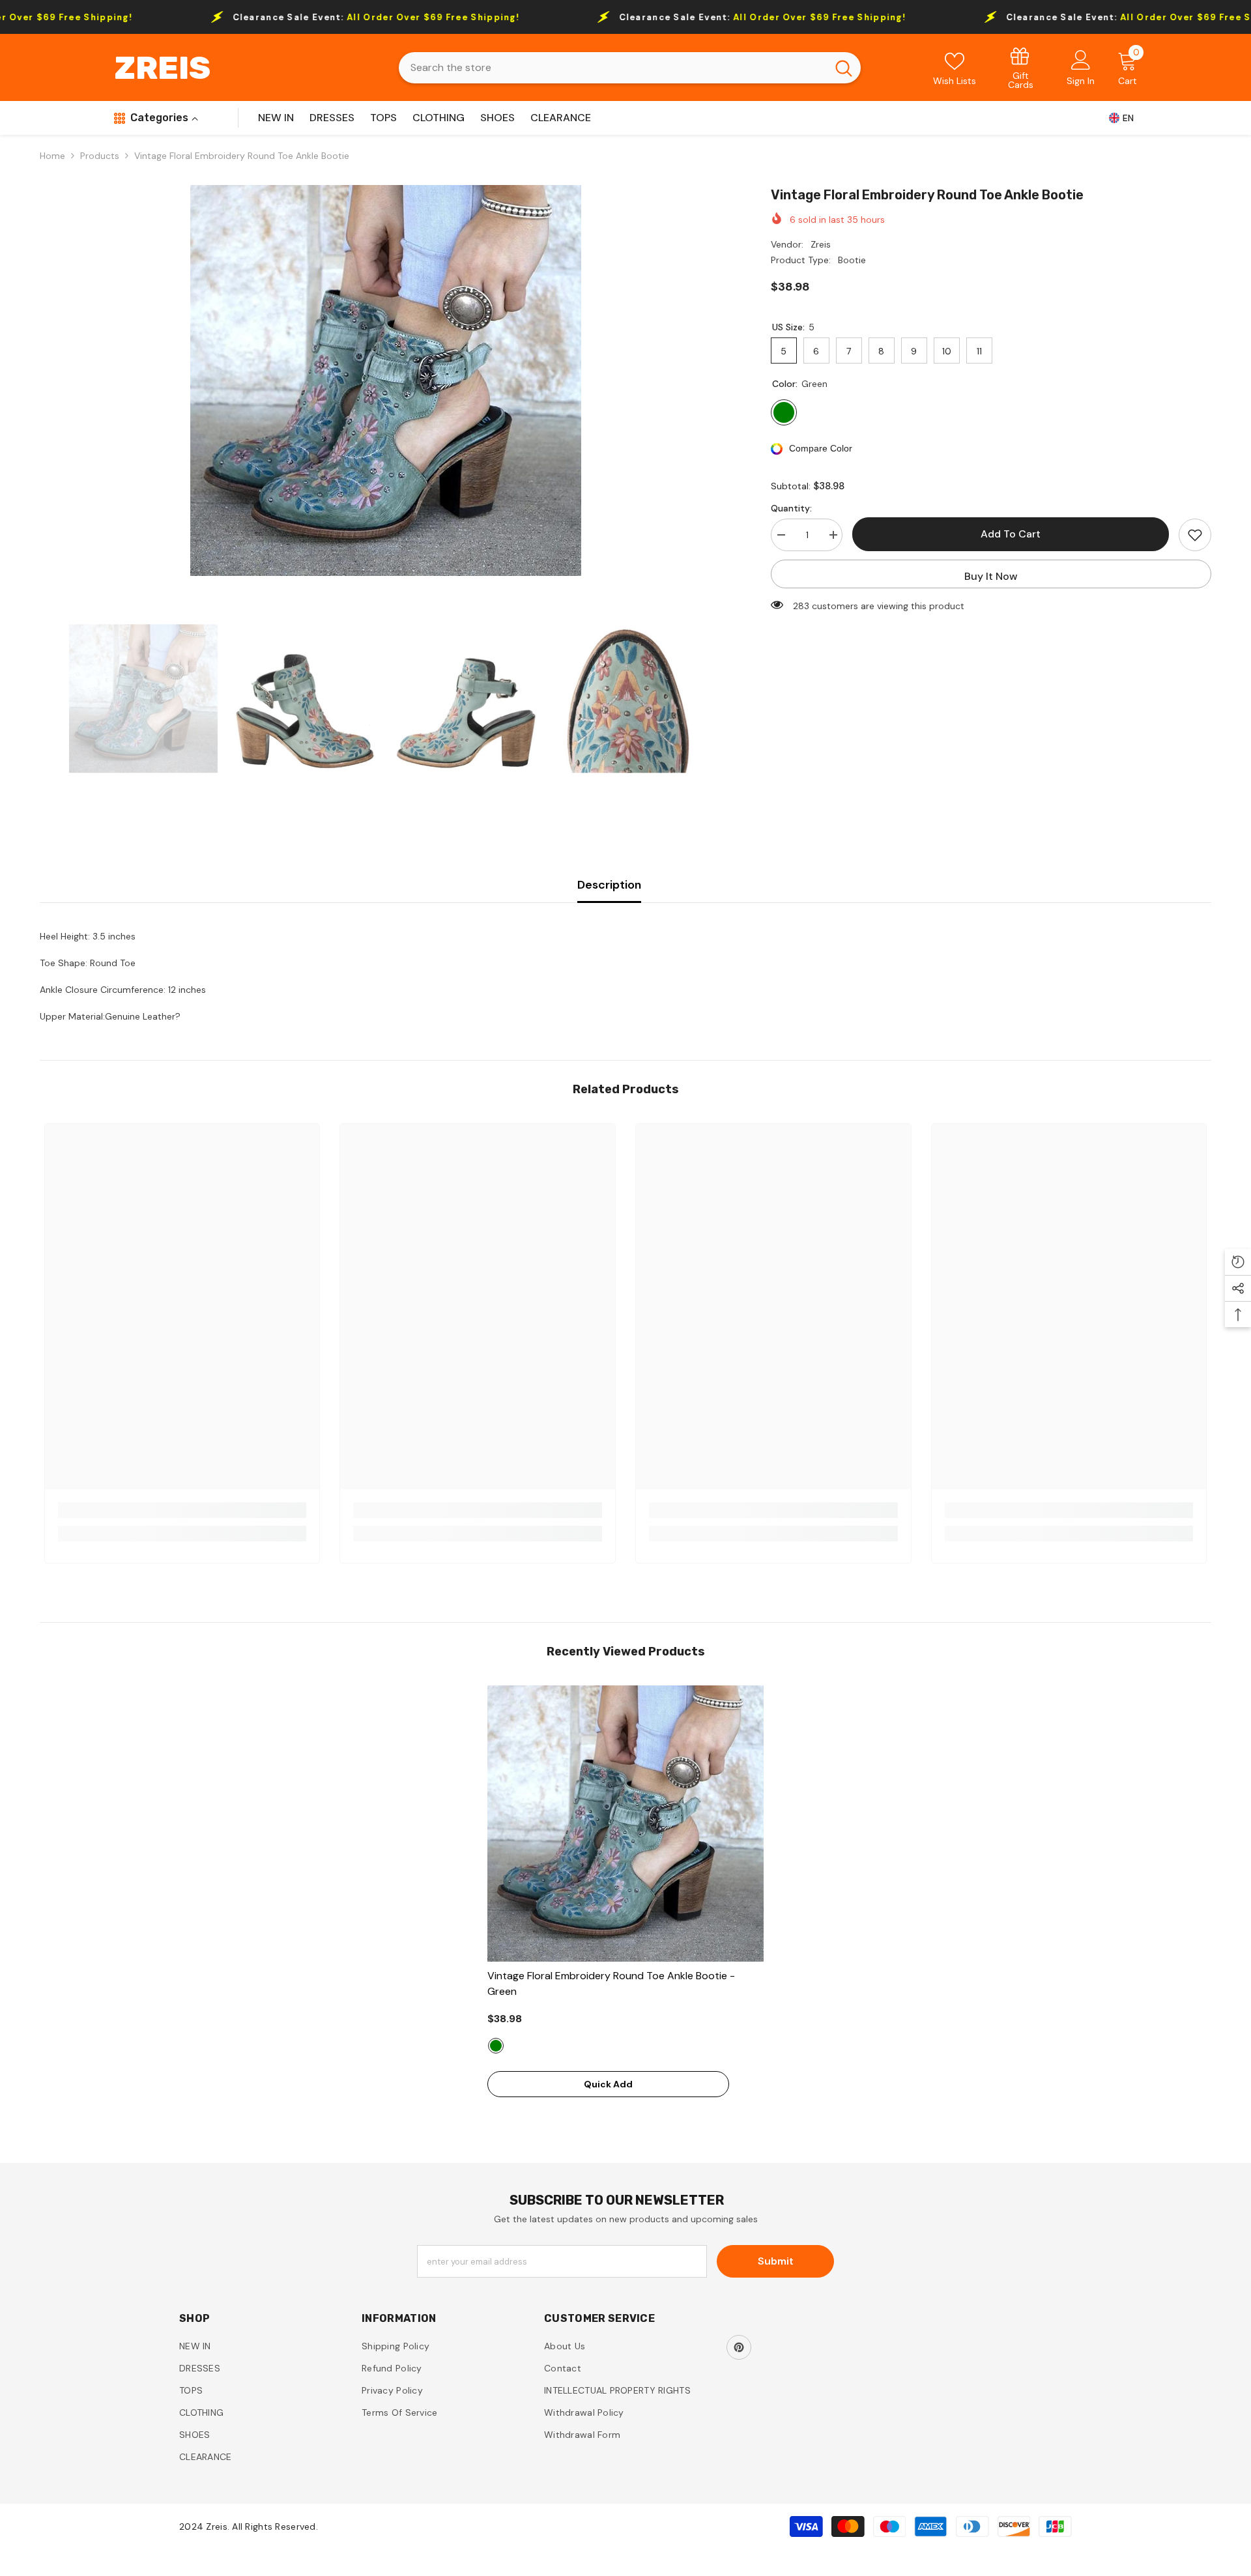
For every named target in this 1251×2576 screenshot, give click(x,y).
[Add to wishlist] (1195, 535)
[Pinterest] (739, 2347)
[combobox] (613, 68)
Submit (776, 2261)
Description (609, 885)
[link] (1021, 67)
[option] (386, 380)
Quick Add (608, 2084)
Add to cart (1011, 534)
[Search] (630, 68)
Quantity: (791, 508)
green (496, 2046)
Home (52, 156)
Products (100, 156)
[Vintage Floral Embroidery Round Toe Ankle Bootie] (625, 1824)
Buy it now (991, 576)
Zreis (821, 244)
